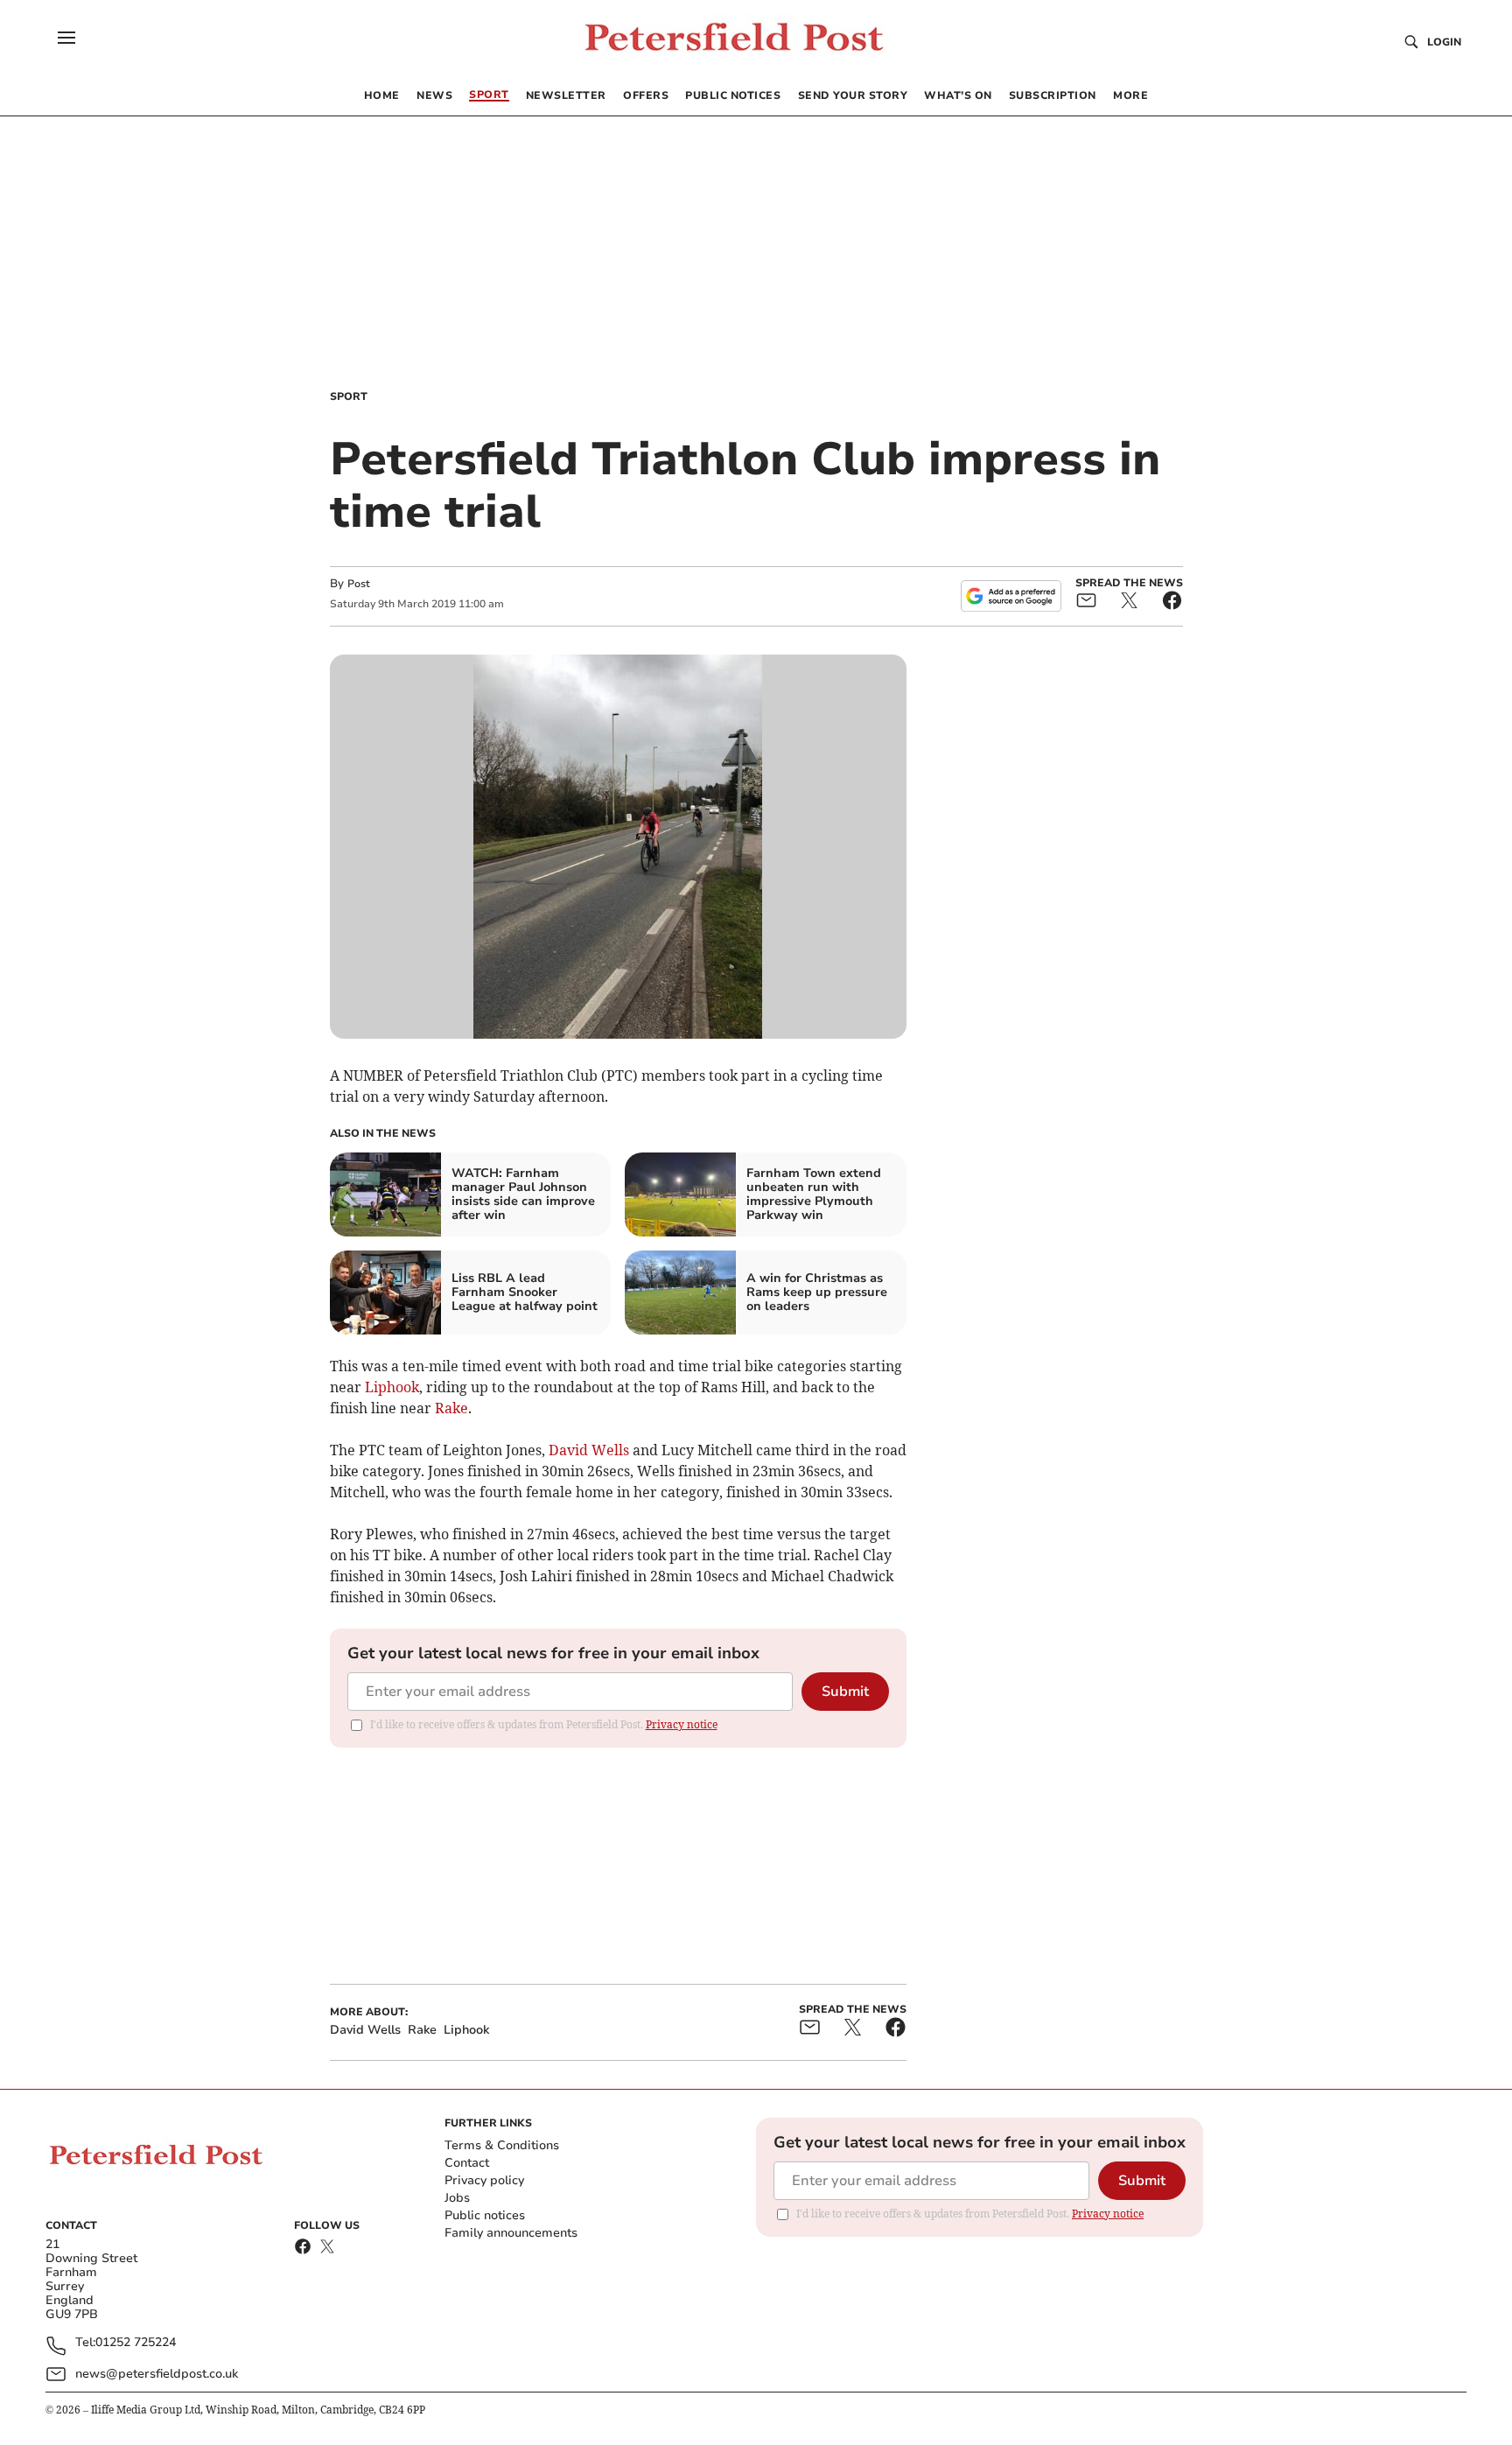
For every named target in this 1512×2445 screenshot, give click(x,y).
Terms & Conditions (502, 2145)
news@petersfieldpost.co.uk (157, 2374)
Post (359, 584)
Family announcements (511, 2233)
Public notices (485, 2215)
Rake (451, 1408)
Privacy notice (682, 1724)
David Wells (589, 1450)
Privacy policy (484, 2180)
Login (1444, 42)
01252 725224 (136, 2343)
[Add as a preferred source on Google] (1011, 596)
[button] (66, 38)
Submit (845, 1692)
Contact (467, 2163)
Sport (349, 396)
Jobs (457, 2198)
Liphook (392, 1387)
